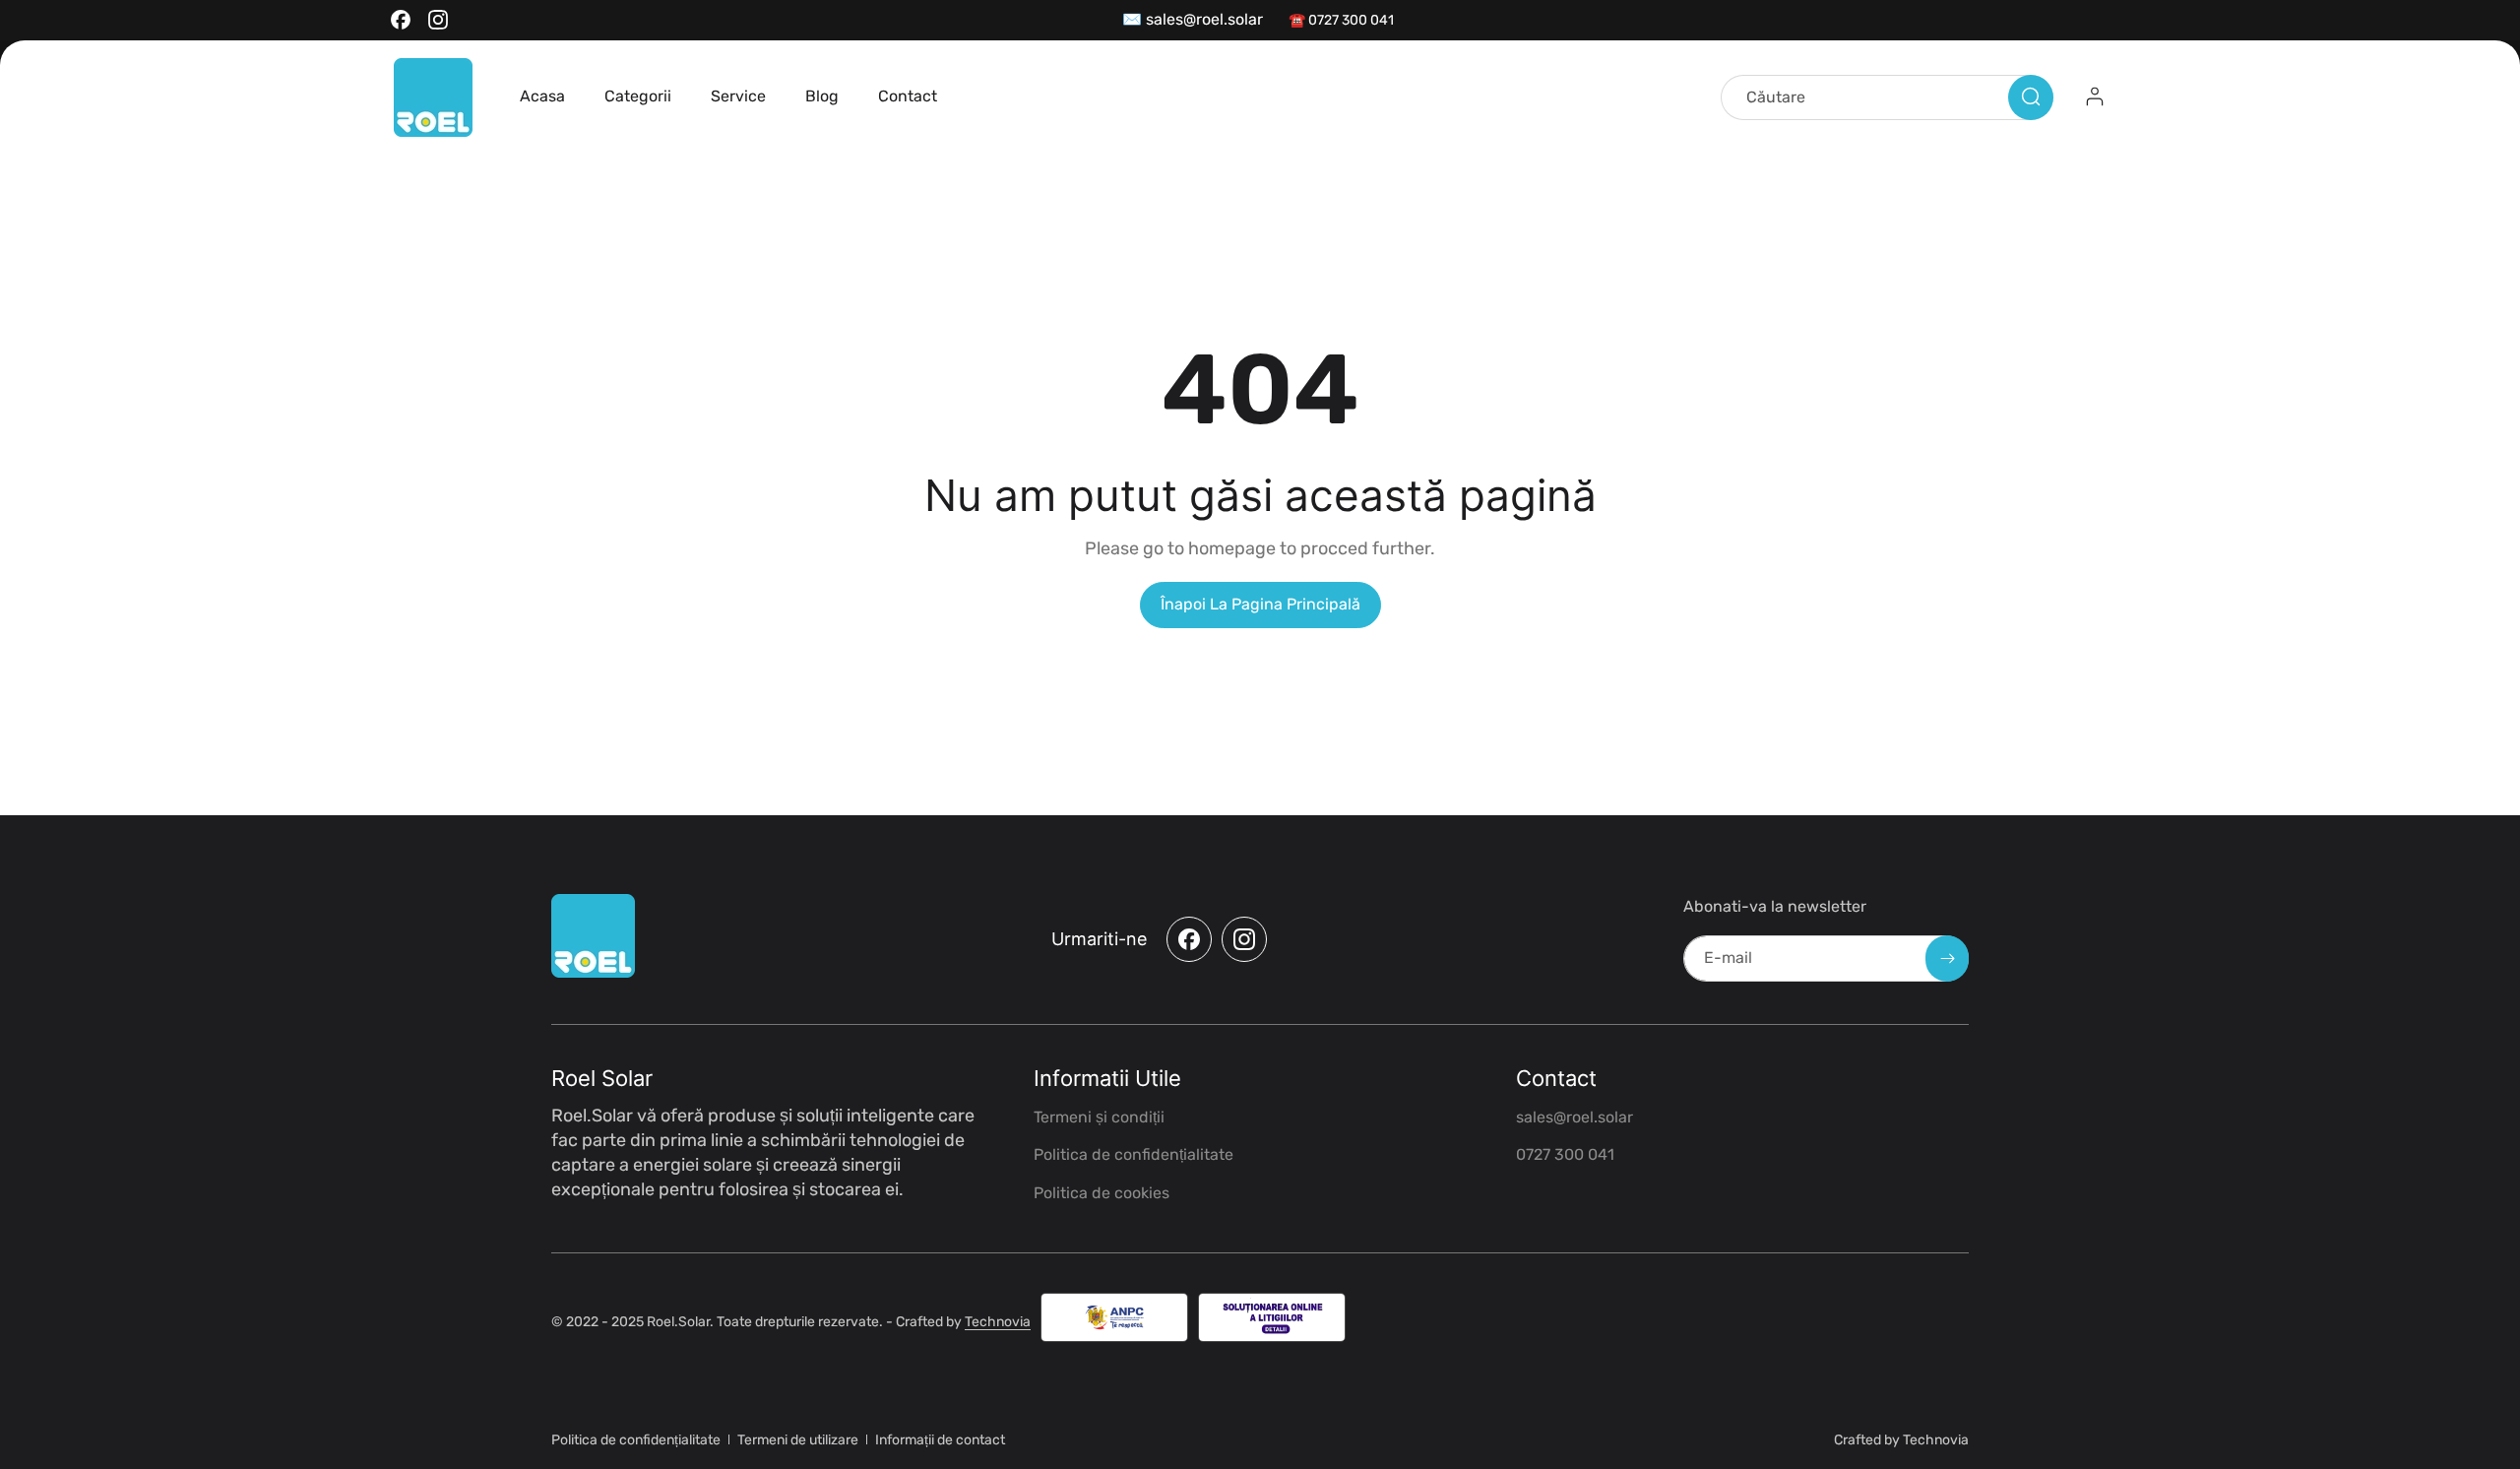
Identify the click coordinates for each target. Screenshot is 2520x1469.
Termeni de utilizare (798, 1440)
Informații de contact (940, 1440)
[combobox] (1887, 96)
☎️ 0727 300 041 (1341, 20)
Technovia (998, 1322)
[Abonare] (1947, 958)
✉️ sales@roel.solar (1193, 19)
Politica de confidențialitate (636, 1440)
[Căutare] (2031, 96)
